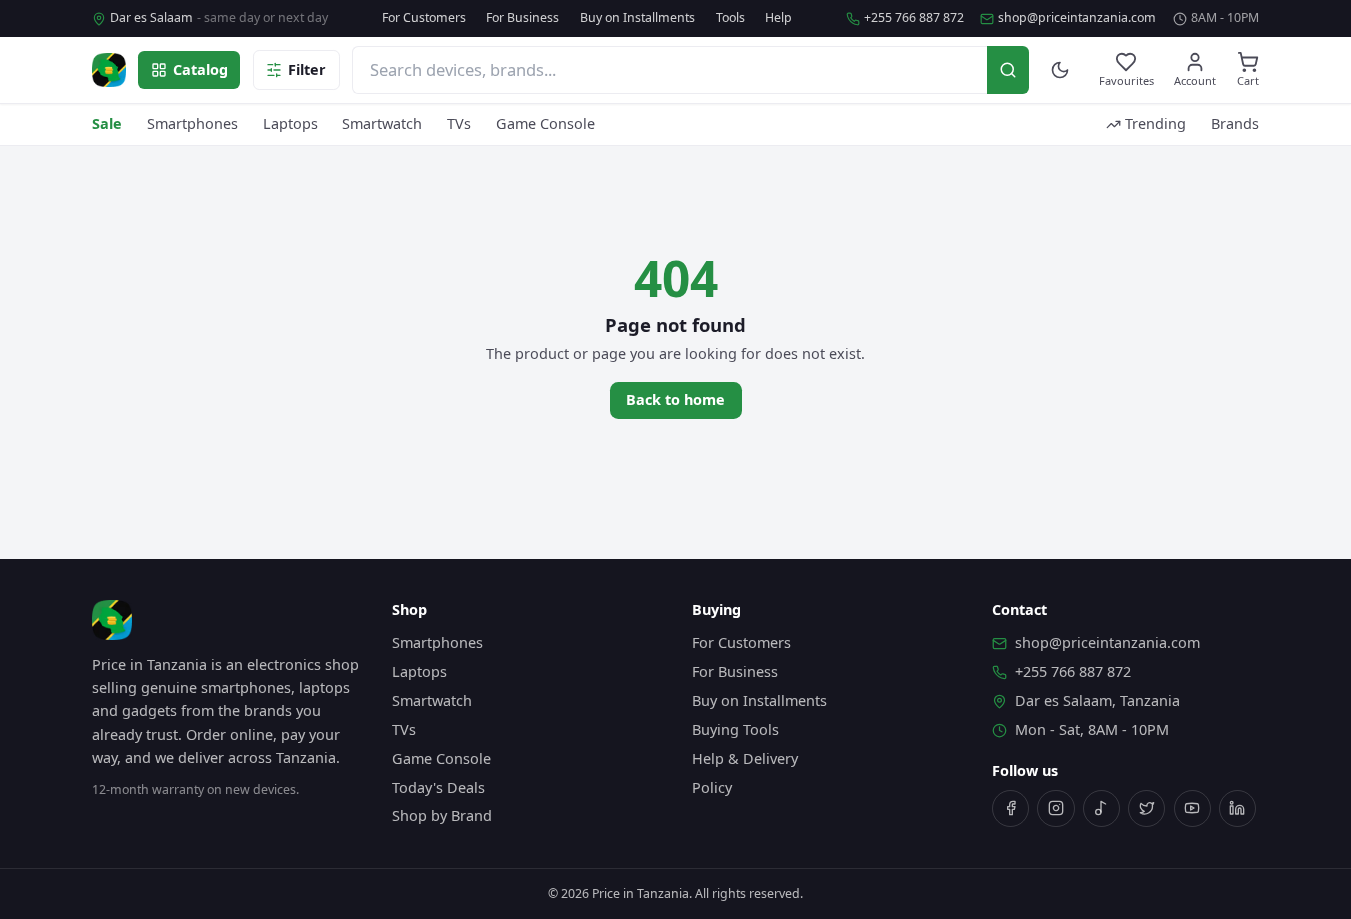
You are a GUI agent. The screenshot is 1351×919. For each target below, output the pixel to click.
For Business (522, 18)
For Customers (424, 18)
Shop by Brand (442, 815)
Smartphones (192, 123)
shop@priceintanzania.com (1077, 18)
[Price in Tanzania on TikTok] (1101, 808)
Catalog (200, 69)
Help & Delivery (745, 758)
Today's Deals (438, 787)
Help (778, 18)
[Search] (1008, 69)
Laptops (290, 123)
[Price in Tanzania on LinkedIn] (1237, 808)
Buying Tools (735, 729)
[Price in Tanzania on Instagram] (1055, 808)
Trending (1155, 123)
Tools (730, 18)
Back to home (675, 399)
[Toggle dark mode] (1060, 70)
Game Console (545, 123)
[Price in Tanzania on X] (1146, 808)
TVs (459, 123)
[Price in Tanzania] (109, 70)
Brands (1235, 123)
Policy (712, 787)
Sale (107, 123)
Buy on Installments (637, 18)
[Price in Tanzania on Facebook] (1010, 808)
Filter (307, 69)
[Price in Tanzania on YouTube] (1192, 808)
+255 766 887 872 (914, 18)
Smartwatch (382, 123)
